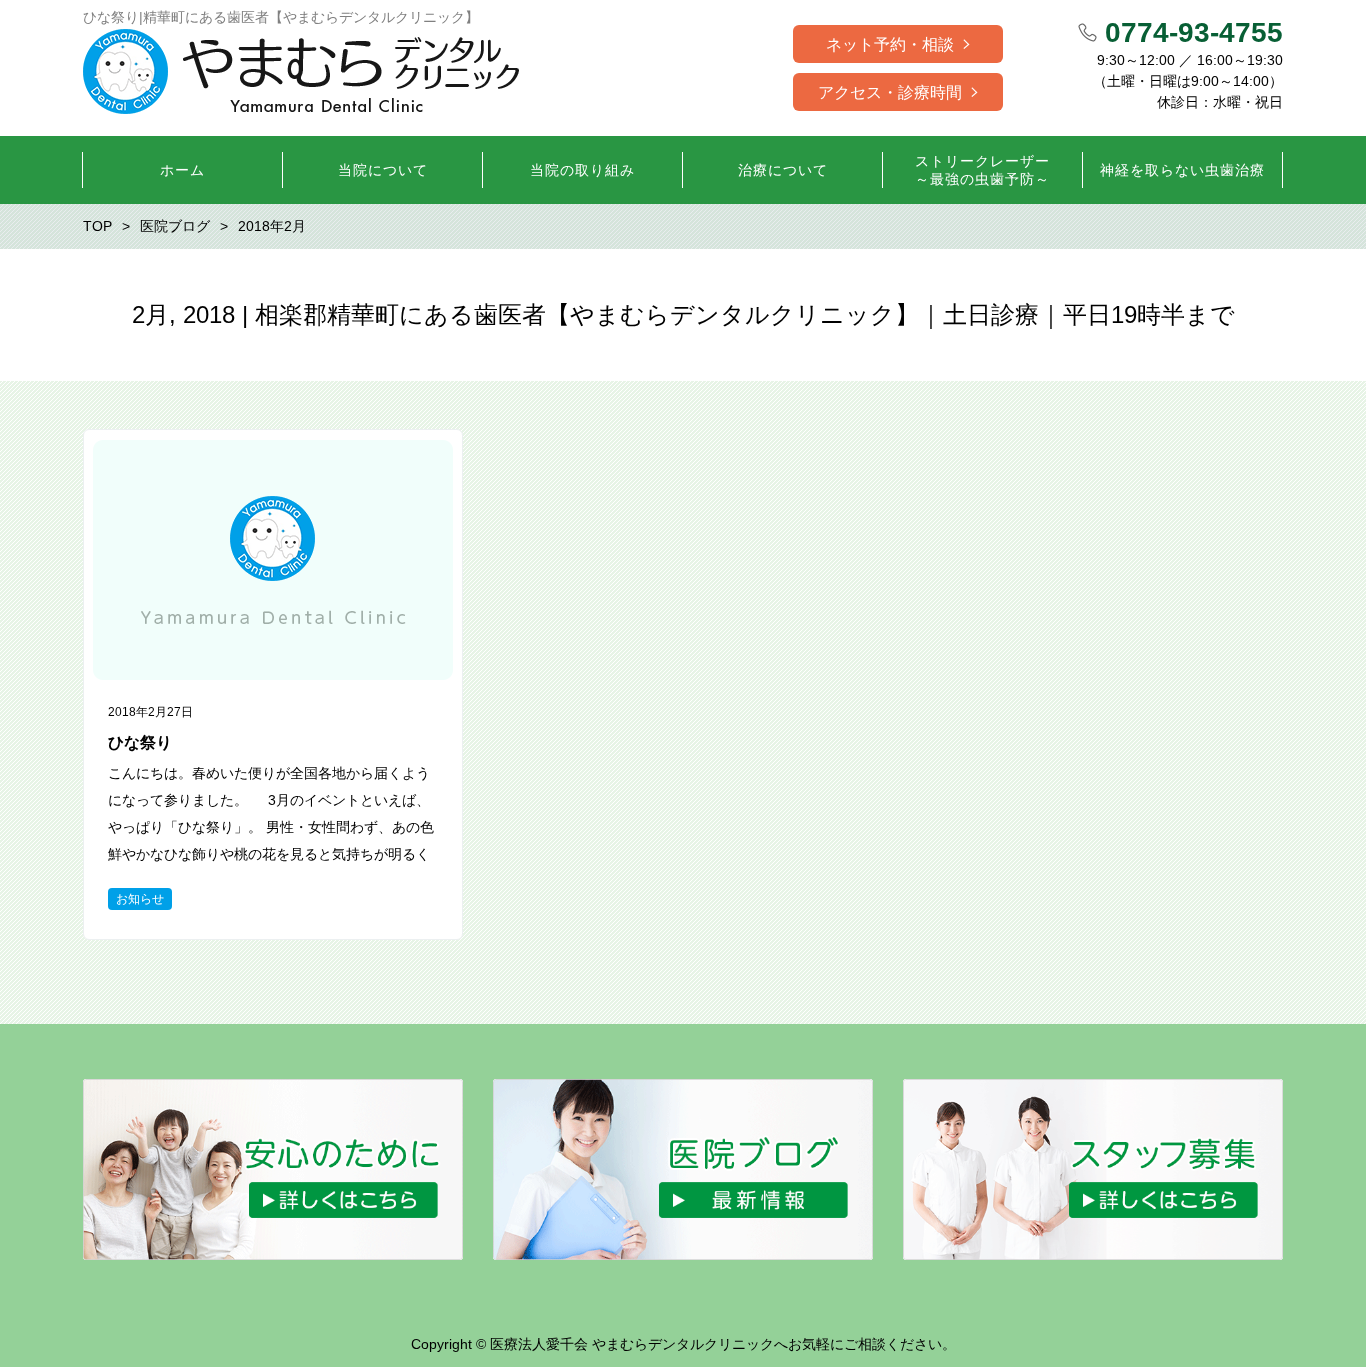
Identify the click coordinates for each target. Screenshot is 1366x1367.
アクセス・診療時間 (890, 92)
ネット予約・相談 (890, 44)
